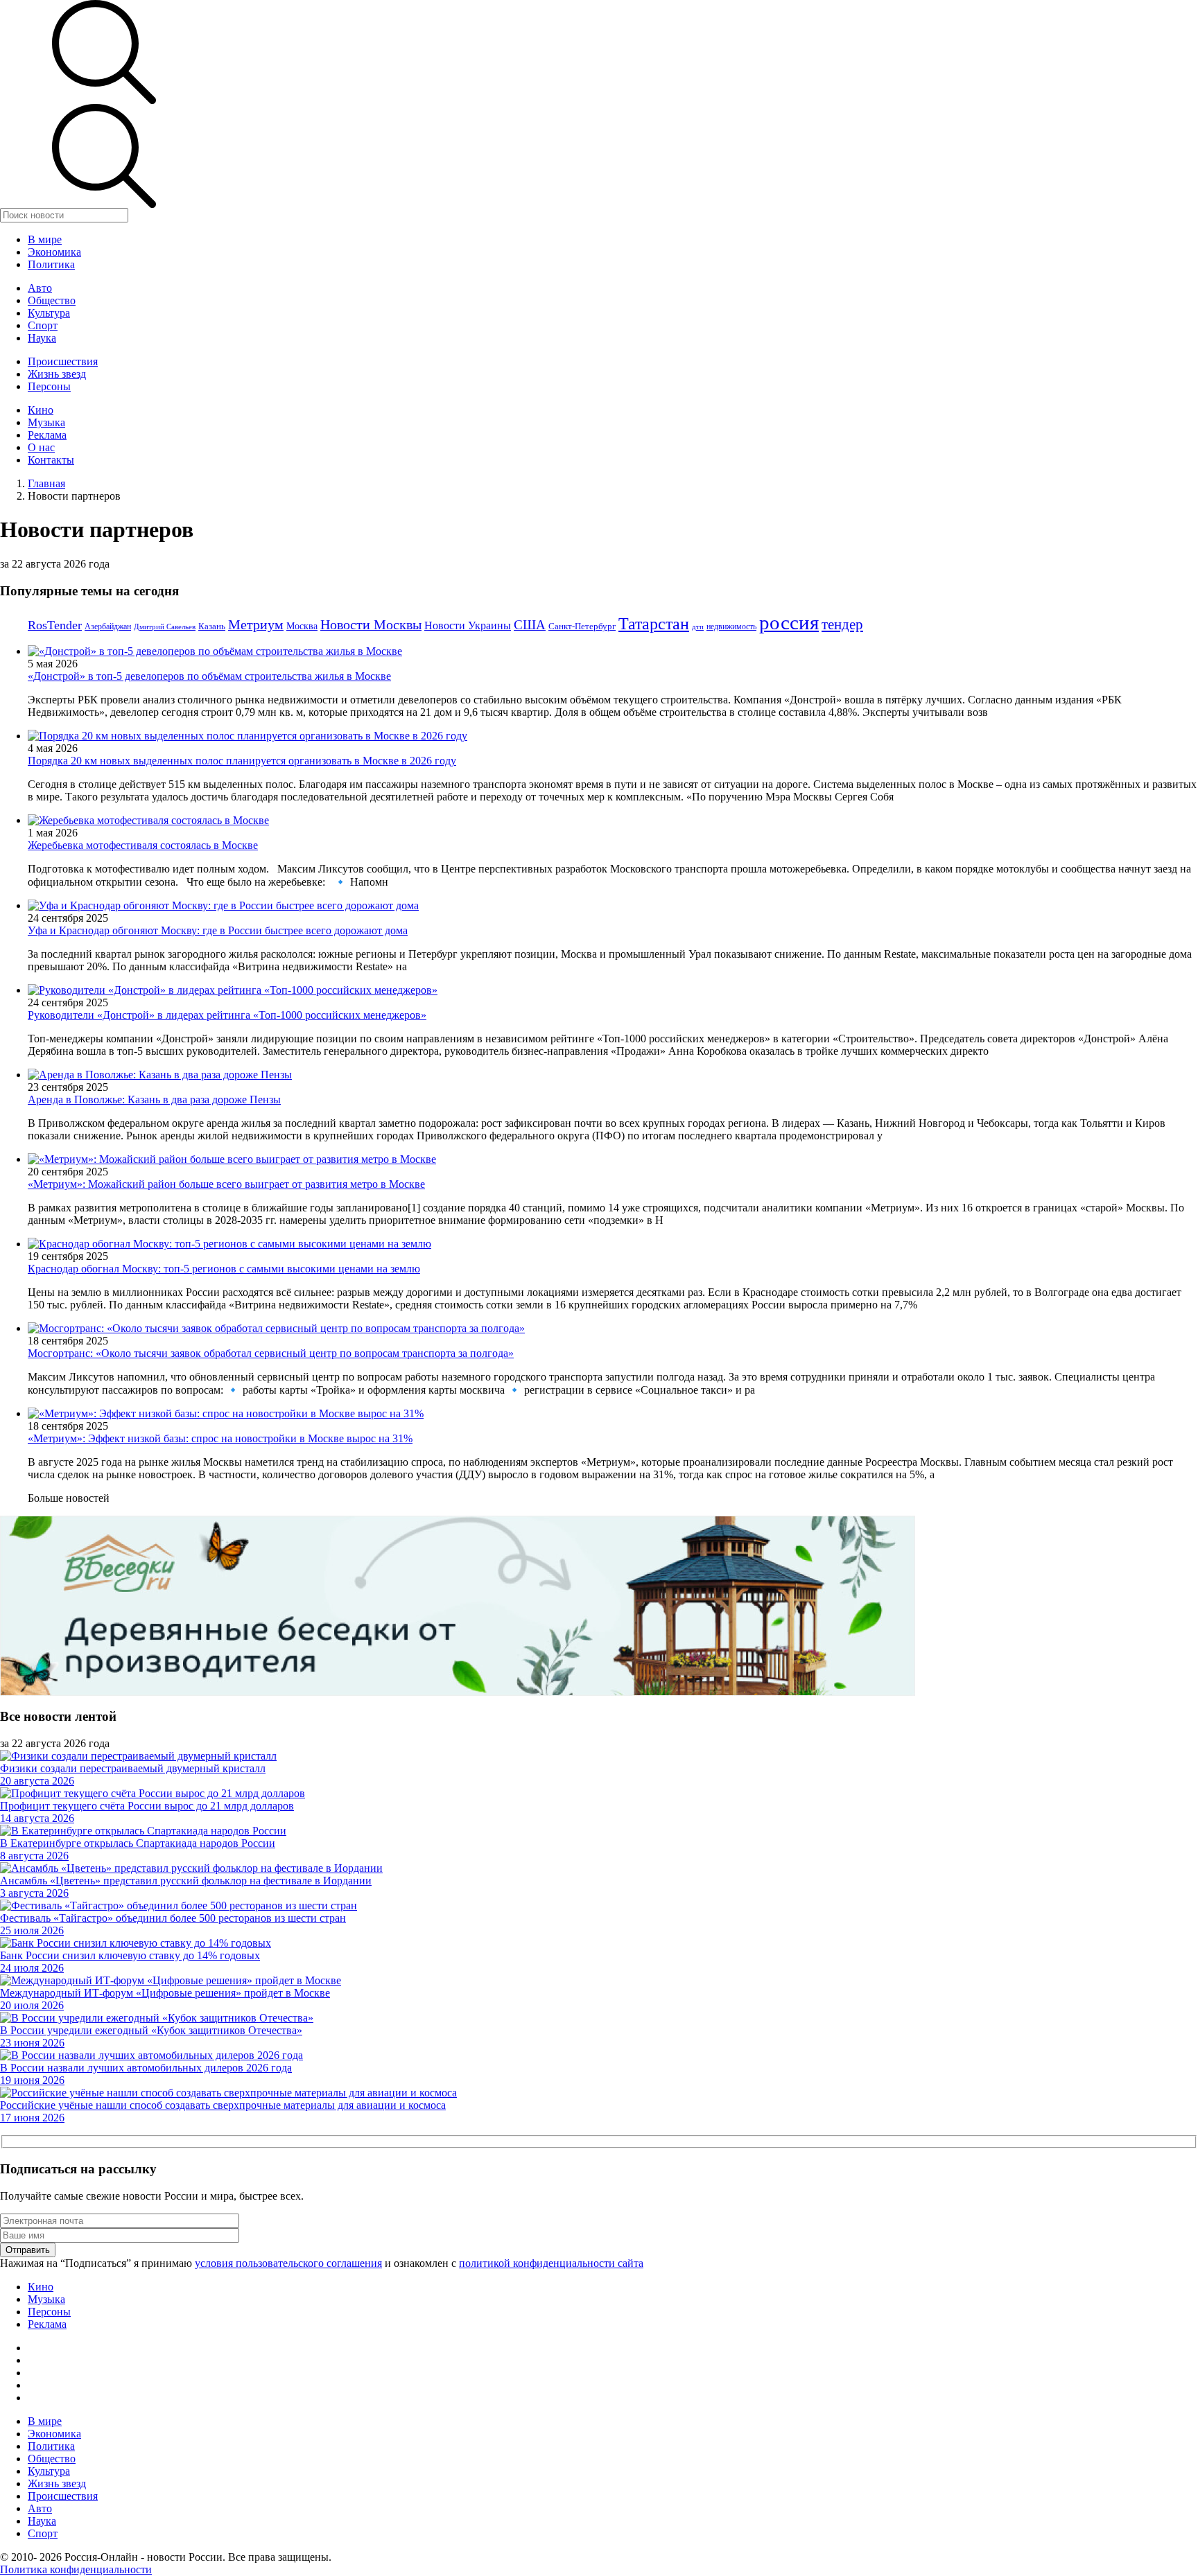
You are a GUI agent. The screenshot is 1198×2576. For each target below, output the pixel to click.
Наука (42, 338)
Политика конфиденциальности (76, 2569)
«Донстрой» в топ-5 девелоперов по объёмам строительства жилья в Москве (209, 676)
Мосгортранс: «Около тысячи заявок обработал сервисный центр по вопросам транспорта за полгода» (271, 1353)
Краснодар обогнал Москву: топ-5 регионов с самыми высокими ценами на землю (224, 1269)
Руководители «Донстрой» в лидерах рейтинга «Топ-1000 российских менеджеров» (227, 1015)
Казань (212, 626)
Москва (302, 626)
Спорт (43, 325)
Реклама (47, 435)
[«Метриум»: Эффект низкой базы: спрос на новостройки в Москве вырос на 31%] (226, 1413)
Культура (49, 313)
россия (789, 622)
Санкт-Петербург (582, 626)
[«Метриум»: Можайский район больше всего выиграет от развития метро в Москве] (232, 1159)
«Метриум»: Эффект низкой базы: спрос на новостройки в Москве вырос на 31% (220, 1438)
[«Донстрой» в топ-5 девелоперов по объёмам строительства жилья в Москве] (215, 651)
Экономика (54, 252)
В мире (45, 239)
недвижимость (731, 627)
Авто (40, 288)
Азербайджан (108, 627)
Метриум (256, 624)
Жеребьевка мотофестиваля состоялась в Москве (143, 845)
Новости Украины (468, 625)
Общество (52, 300)
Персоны (49, 386)
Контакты (51, 460)
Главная (46, 483)
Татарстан (654, 623)
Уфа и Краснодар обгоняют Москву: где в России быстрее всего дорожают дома (218, 930)
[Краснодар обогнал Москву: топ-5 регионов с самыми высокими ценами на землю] (229, 1244)
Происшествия (63, 361)
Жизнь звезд (57, 374)
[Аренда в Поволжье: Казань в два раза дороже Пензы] (160, 1075)
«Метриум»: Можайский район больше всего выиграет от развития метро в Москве (226, 1184)
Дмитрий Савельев (165, 627)
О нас (41, 447)
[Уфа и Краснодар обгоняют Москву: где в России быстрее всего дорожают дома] (223, 905)
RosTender (55, 625)
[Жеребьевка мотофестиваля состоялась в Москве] (148, 820)
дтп (698, 627)
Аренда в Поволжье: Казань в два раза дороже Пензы (154, 1099)
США (530, 625)
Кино (41, 410)
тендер (842, 624)
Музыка (46, 422)
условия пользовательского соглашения (288, 2263)
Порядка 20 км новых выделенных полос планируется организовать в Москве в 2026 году (242, 761)
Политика (51, 264)
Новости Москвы (371, 624)
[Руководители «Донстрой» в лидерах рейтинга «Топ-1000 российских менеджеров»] (233, 990)
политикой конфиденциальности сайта (551, 2263)
